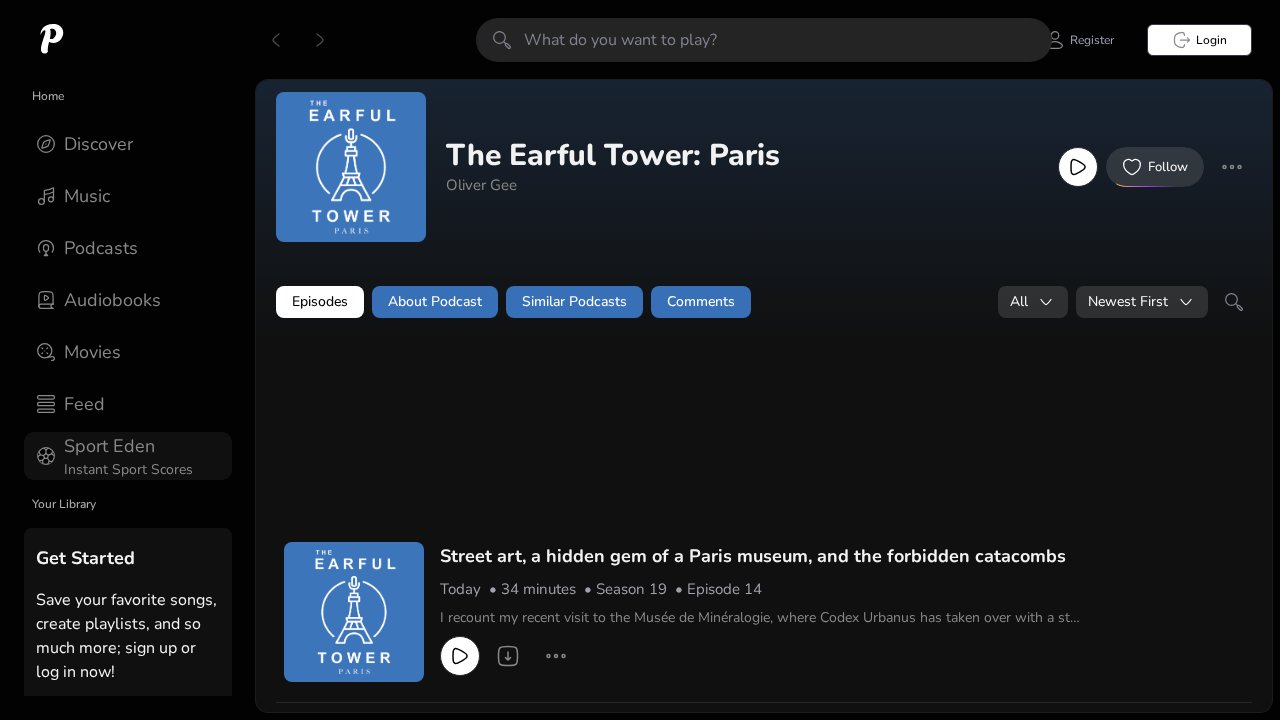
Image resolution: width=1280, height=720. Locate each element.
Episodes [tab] (320, 301)
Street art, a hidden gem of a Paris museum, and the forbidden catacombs (753, 556)
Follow (1168, 167)
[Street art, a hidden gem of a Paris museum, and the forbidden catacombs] (354, 612)
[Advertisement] (660, 387)
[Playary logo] (52, 40)
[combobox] (1033, 302)
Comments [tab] (701, 301)
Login (1211, 40)
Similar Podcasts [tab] (574, 301)
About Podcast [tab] (435, 301)
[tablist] (764, 302)
